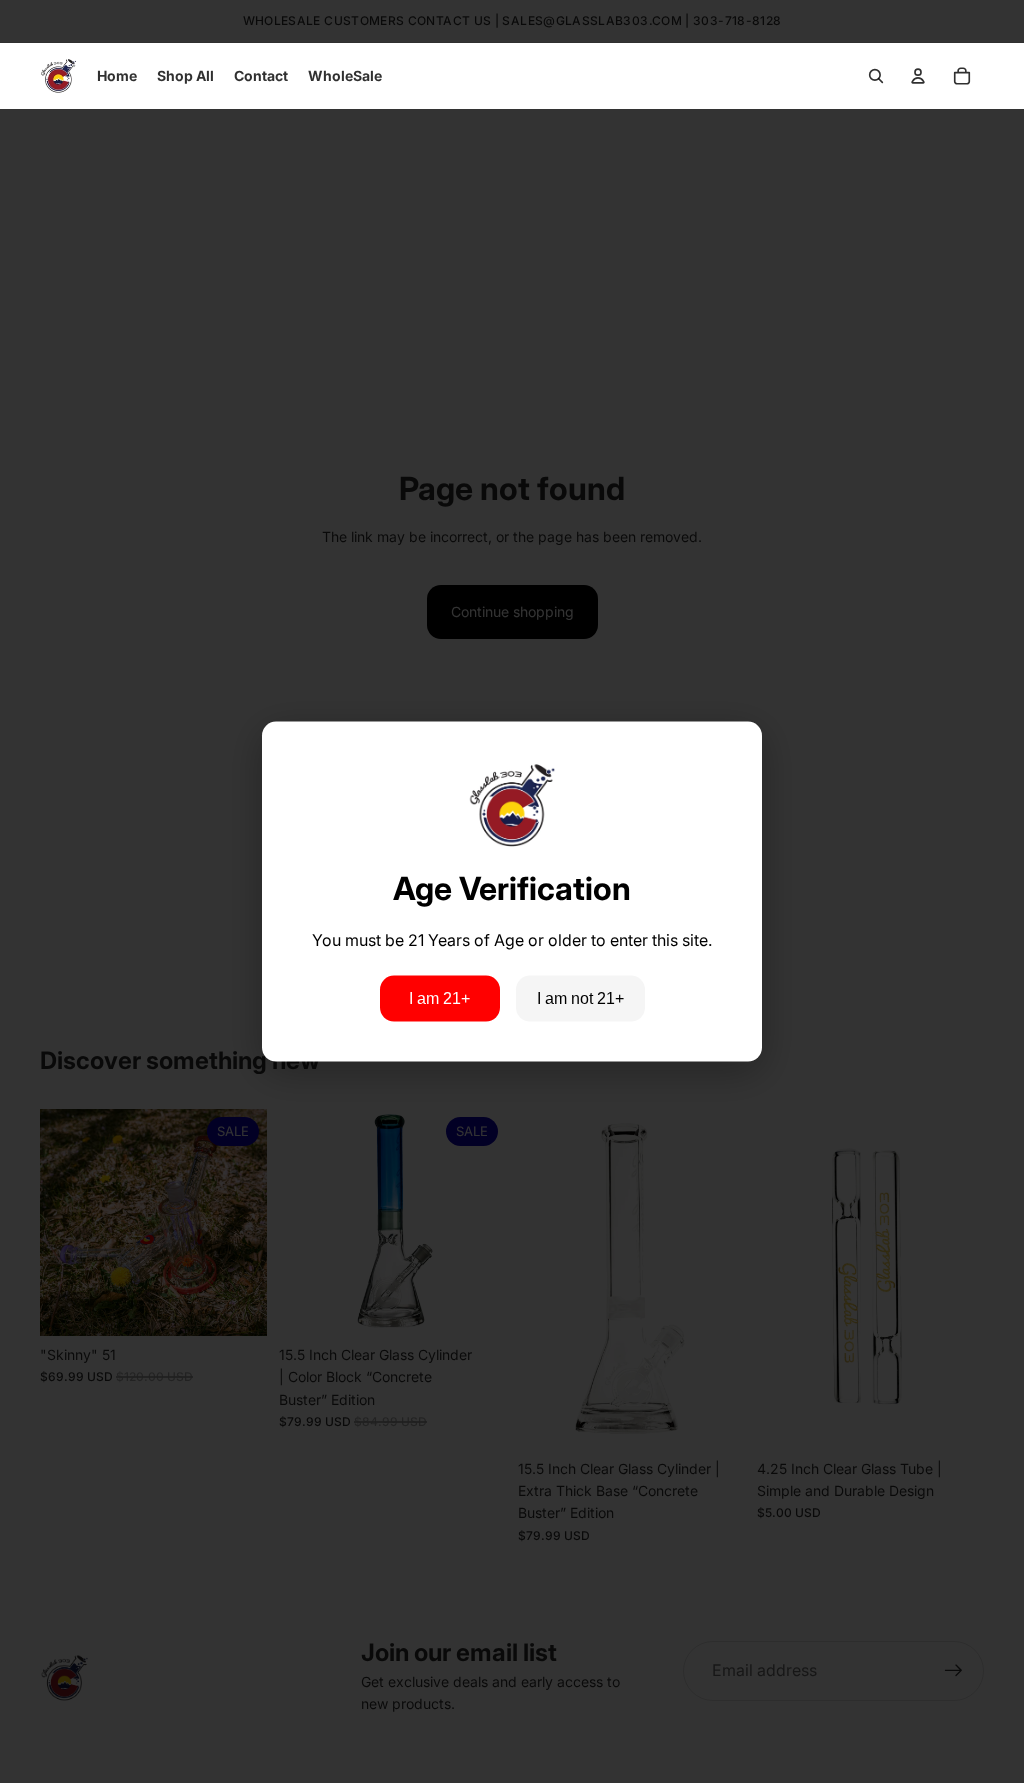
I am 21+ (439, 998)
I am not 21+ (580, 998)
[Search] (876, 76)
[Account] (918, 76)
